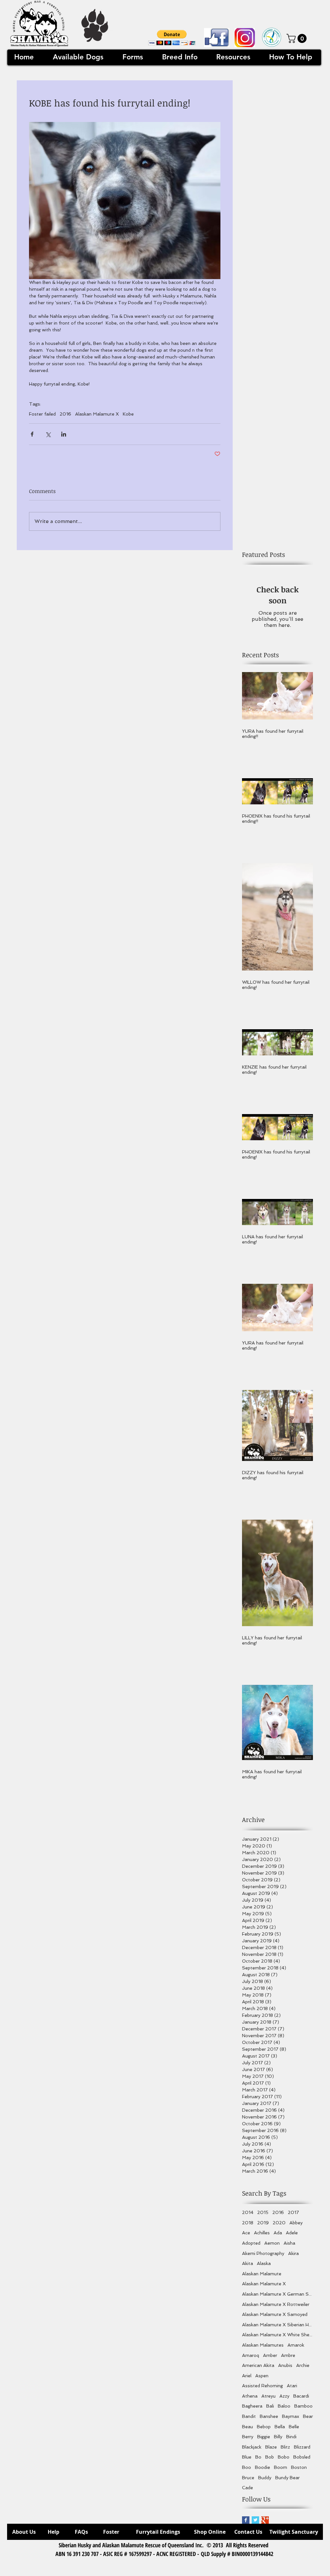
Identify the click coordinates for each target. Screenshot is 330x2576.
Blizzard (302, 2447)
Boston (299, 2467)
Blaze (271, 2447)
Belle (294, 2427)
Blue (247, 2457)
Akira (293, 2253)
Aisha (289, 2243)
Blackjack (252, 2447)
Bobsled (302, 2457)
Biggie (264, 2437)
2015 (263, 2212)
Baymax (291, 2416)
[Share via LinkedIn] (64, 434)
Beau (247, 2427)
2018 (248, 2223)
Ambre (288, 2355)
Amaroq (251, 2355)
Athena (250, 2396)
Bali (270, 2406)
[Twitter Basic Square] (255, 2520)
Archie (303, 2365)
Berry (248, 2437)
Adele (292, 2233)
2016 (65, 414)
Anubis (285, 2365)
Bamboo (303, 2406)
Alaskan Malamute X (97, 414)
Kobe (128, 414)
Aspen (262, 2376)
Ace (246, 2233)
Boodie (262, 2467)
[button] (172, 38)
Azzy (284, 2396)
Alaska (264, 2263)
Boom (281, 2467)
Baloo (284, 2406)
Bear (308, 2416)
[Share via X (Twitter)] (48, 434)
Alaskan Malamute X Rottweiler (276, 2304)
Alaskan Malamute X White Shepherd (277, 2335)
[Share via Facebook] (32, 434)
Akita (247, 2263)
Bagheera (252, 2406)
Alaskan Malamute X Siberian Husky (277, 2325)
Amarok (296, 2345)
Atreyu (268, 2396)
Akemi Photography (263, 2253)
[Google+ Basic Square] (265, 2520)
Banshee (269, 2416)
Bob (270, 2457)
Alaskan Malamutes (263, 2345)
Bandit (249, 2416)
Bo (258, 2457)
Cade (247, 2488)
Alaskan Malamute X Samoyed (275, 2314)
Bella (280, 2427)
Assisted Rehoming (262, 2386)
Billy (278, 2437)
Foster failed (42, 414)
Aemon (272, 2243)
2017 (293, 2212)
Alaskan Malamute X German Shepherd (277, 2294)
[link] (298, 38)
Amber (270, 2355)
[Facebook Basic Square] (246, 2520)
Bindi (291, 2437)
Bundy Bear (287, 2478)
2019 (263, 2223)
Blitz (285, 2447)
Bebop (264, 2427)
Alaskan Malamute (262, 2274)
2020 (279, 2223)
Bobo (284, 2457)
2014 (248, 2212)
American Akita (258, 2365)
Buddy (265, 2478)
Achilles (262, 2233)
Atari (292, 2386)
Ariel (247, 2376)
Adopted (251, 2243)
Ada (278, 2233)
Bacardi (301, 2396)
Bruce (248, 2478)
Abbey (296, 2223)
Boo (247, 2467)
